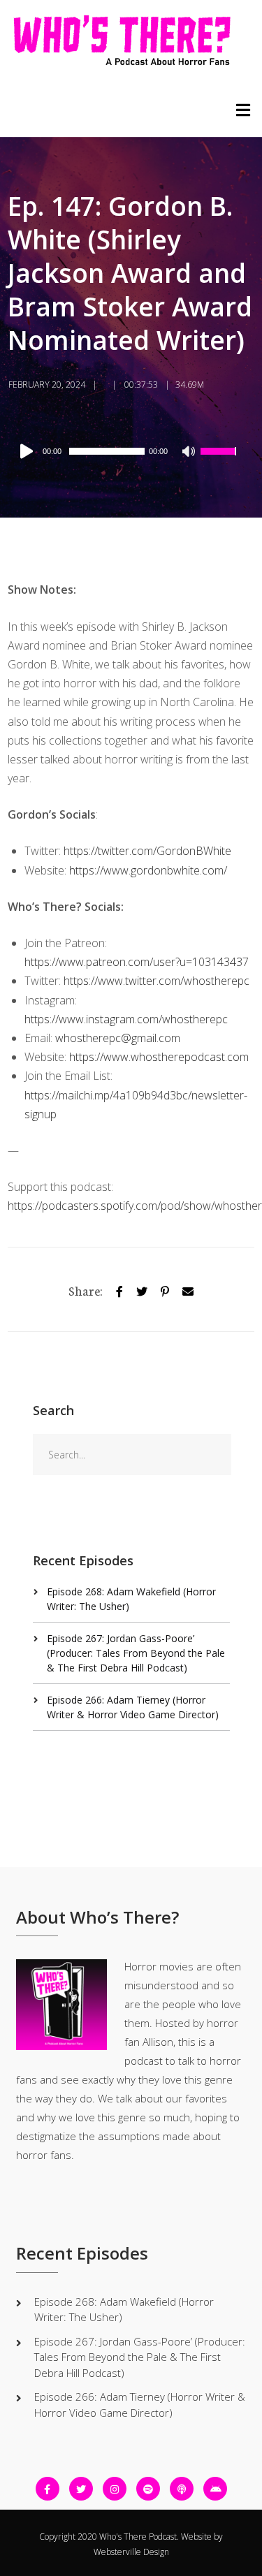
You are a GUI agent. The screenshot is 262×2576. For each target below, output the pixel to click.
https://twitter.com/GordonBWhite (147, 851)
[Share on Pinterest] (165, 1289)
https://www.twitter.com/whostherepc (157, 981)
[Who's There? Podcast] (122, 41)
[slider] (220, 460)
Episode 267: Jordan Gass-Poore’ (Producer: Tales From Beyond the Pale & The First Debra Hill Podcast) (136, 1653)
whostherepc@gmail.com (118, 1038)
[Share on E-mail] (188, 1289)
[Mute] (189, 453)
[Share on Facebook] (119, 1289)
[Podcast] (182, 2489)
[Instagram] (115, 2489)
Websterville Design (131, 2552)
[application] (127, 451)
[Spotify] (148, 2489)
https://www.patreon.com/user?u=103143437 (137, 962)
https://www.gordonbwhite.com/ (148, 870)
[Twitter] (142, 1289)
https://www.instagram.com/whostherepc (126, 1019)
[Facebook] (48, 2489)
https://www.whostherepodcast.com (159, 1057)
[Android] (215, 2489)
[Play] (29, 451)
